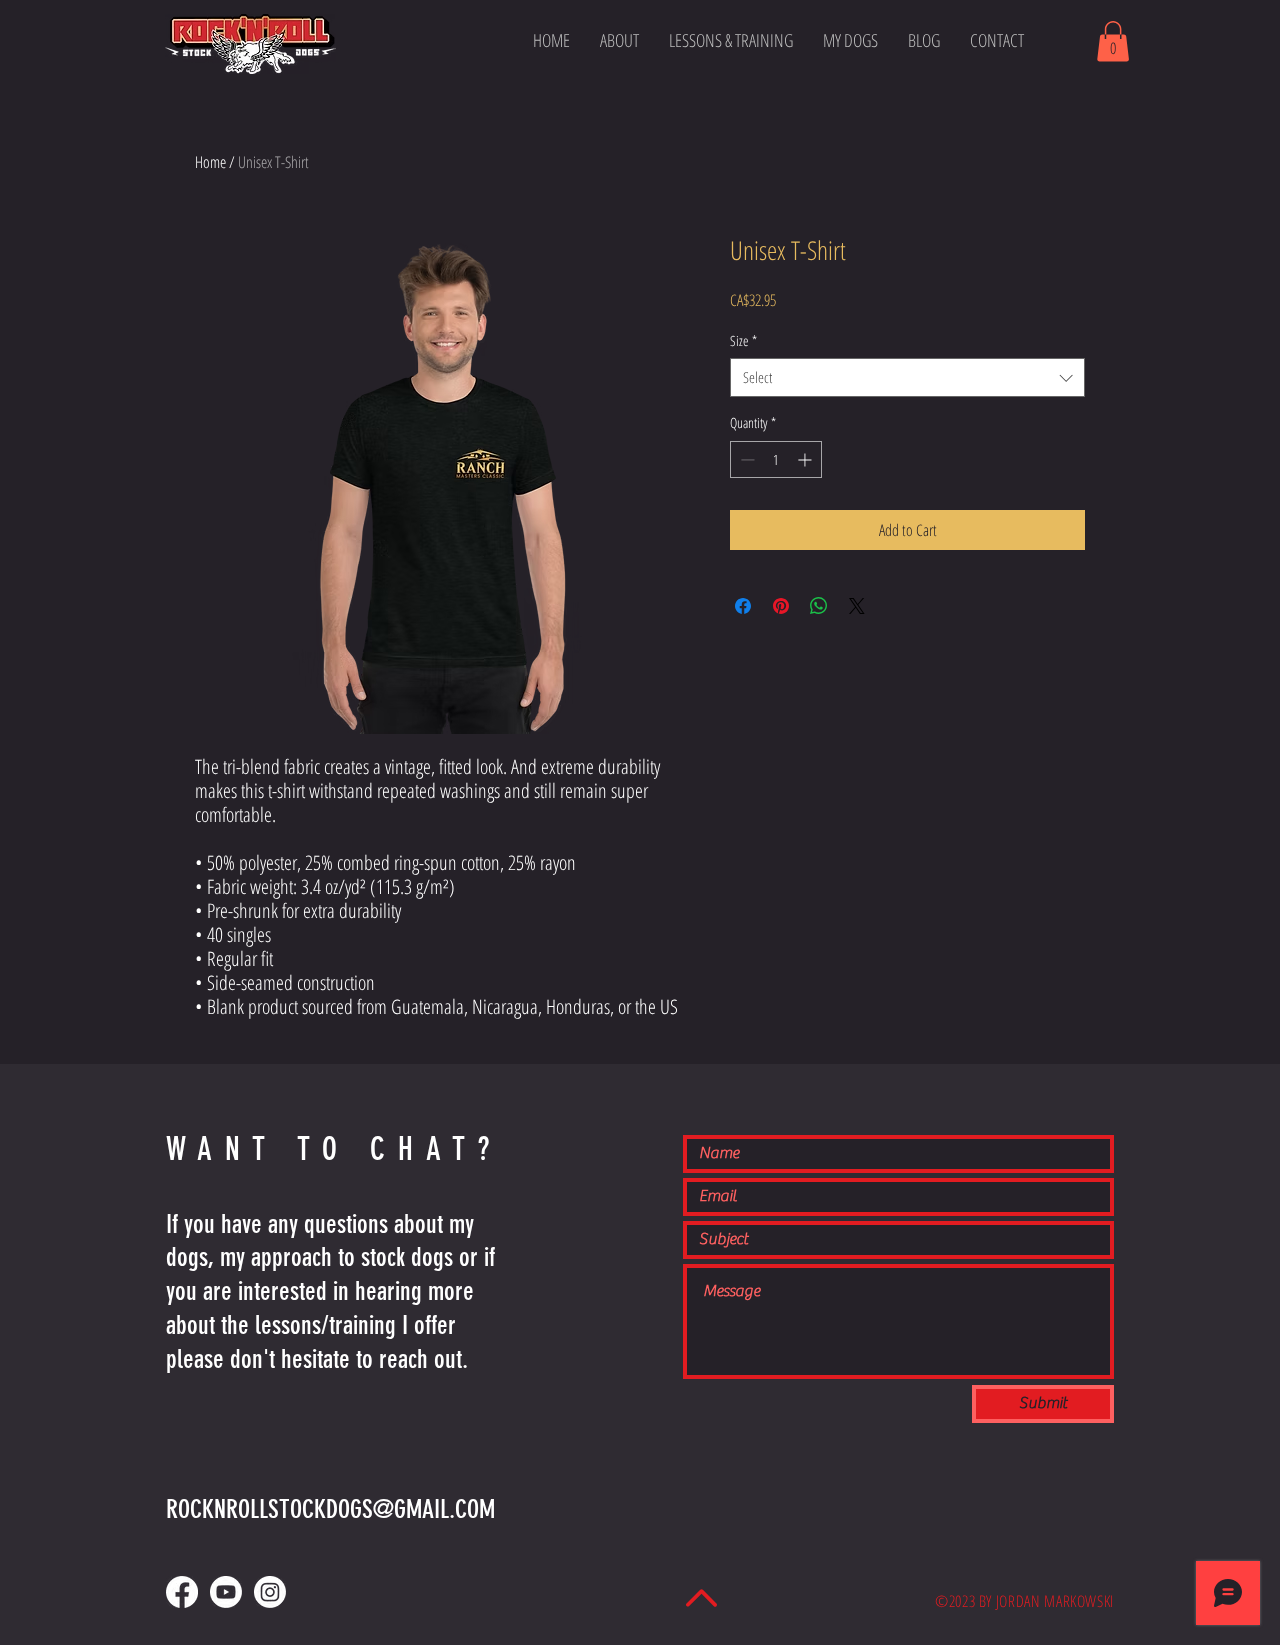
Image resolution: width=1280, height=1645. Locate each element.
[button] (1113, 41)
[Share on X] (857, 606)
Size (743, 340)
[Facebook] (182, 1592)
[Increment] (806, 459)
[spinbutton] (776, 459)
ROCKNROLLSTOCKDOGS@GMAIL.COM (330, 1509)
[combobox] (907, 377)
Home (210, 162)
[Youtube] (226, 1592)
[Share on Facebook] (743, 606)
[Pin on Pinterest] (781, 606)
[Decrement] (745, 459)
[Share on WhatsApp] (819, 606)
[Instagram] (270, 1592)
